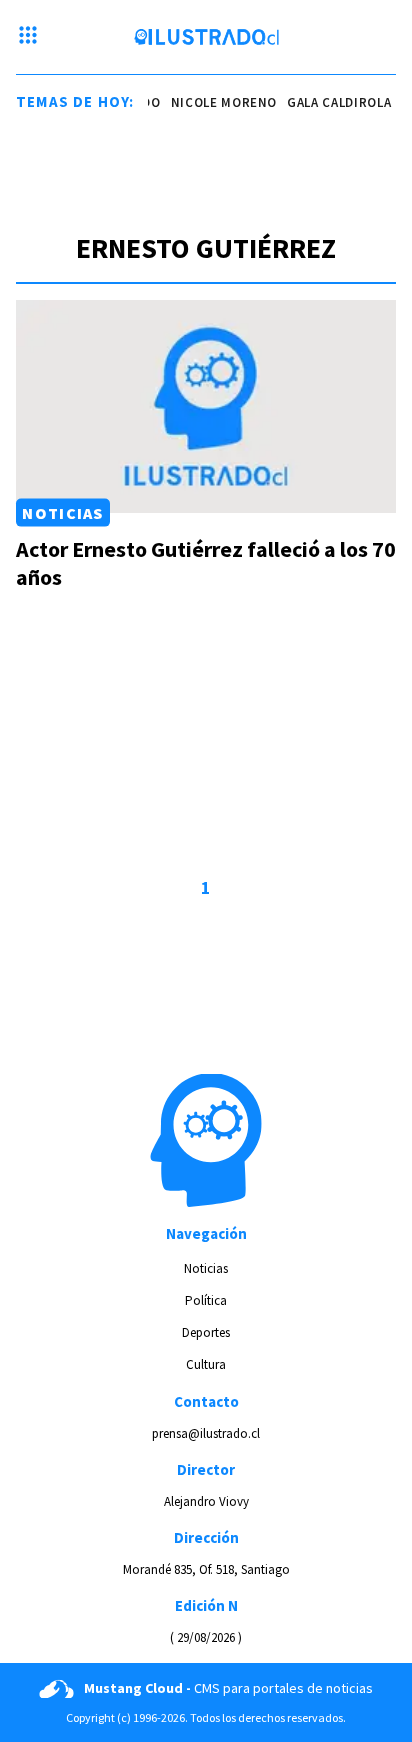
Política (206, 1300)
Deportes (206, 1332)
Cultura (206, 1364)
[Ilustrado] (206, 37)
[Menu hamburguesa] (28, 37)
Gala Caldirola (334, 102)
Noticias (62, 513)
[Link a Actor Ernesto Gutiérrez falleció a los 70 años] (206, 406)
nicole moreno (219, 102)
